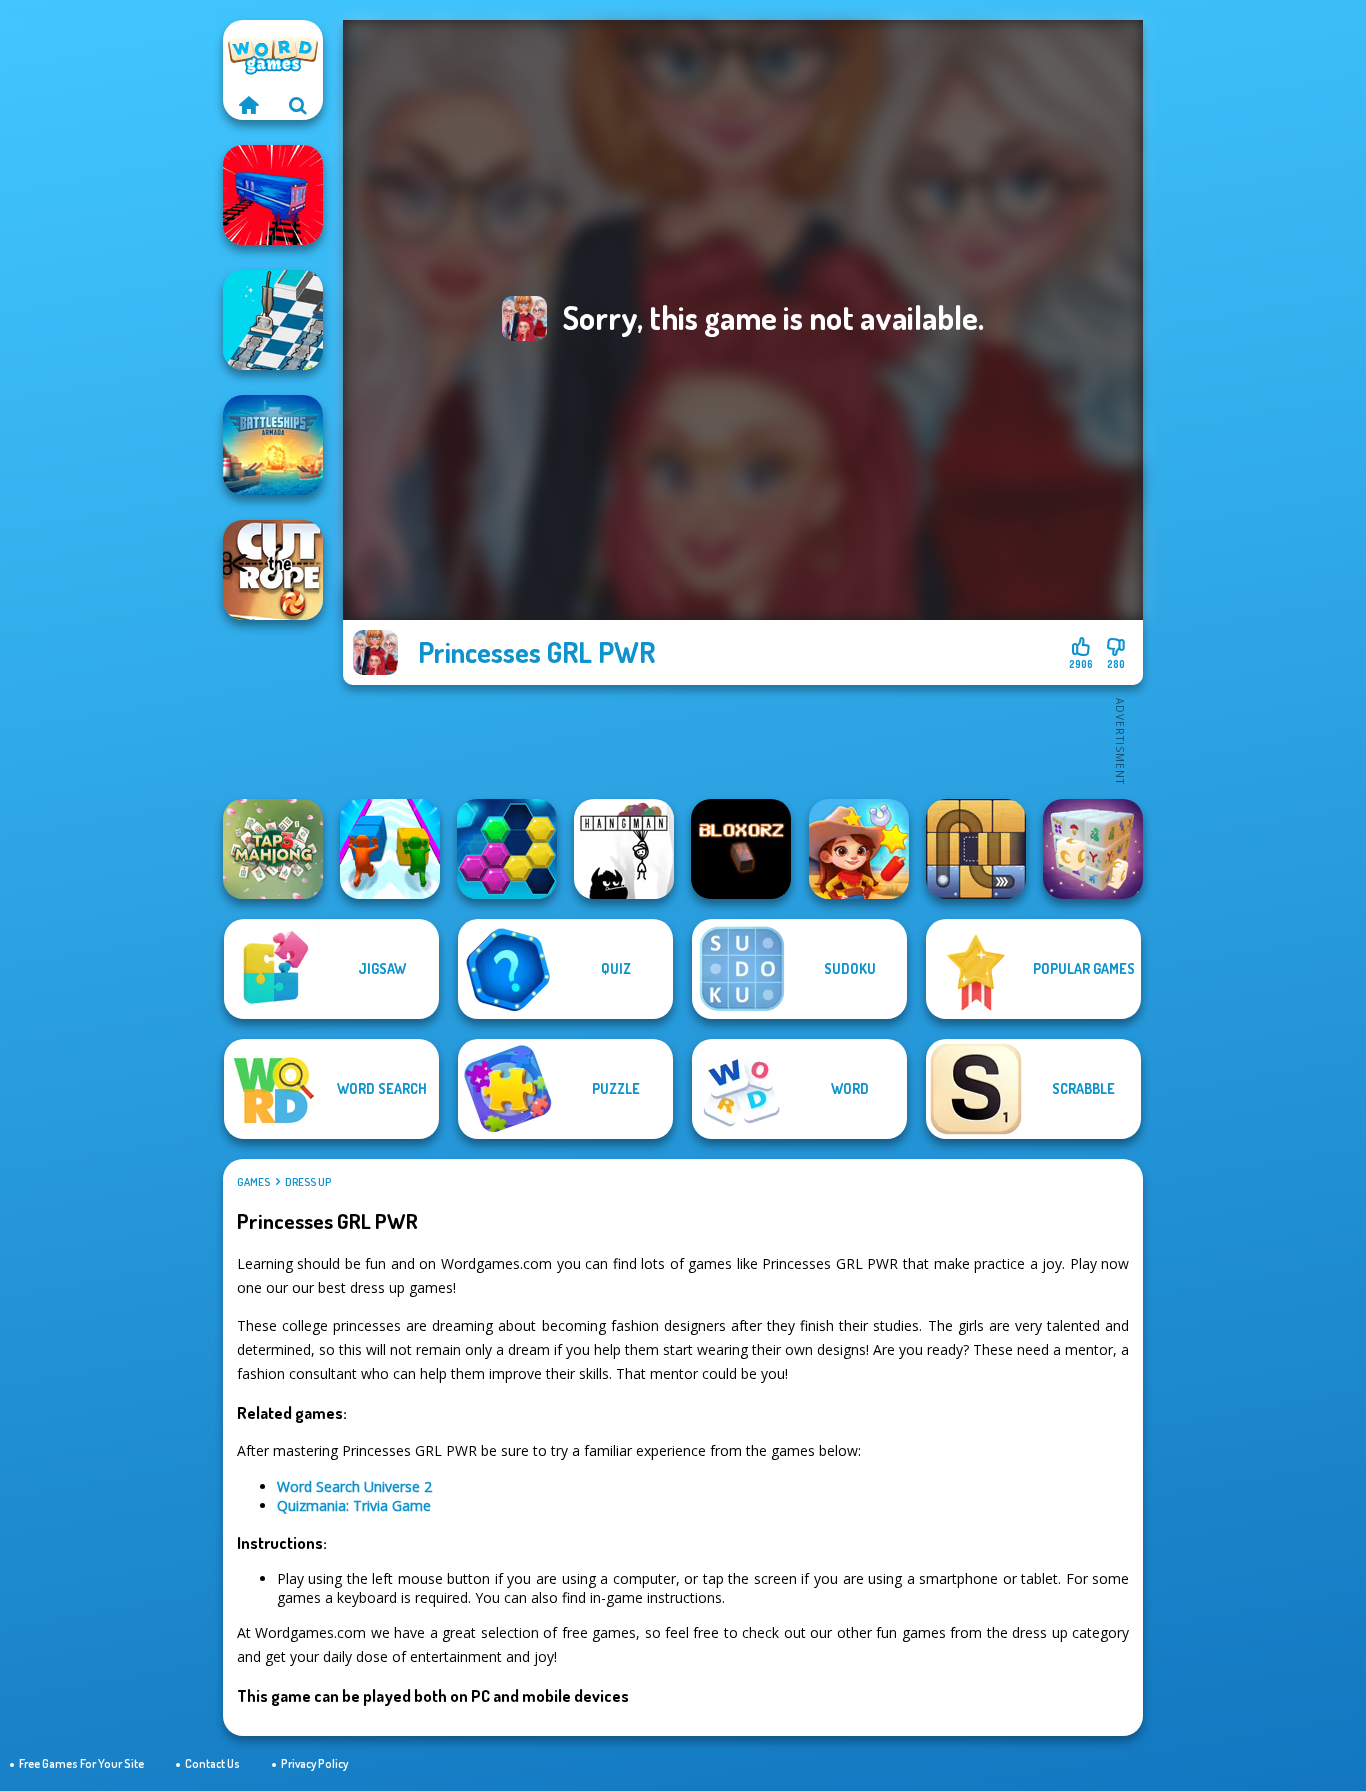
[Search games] (298, 105)
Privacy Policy (314, 1763)
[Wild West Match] (859, 849)
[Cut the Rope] (273, 570)
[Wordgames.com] (248, 105)
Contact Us (212, 1763)
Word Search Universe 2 (354, 1486)
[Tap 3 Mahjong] (273, 849)
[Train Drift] (273, 195)
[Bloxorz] (741, 849)
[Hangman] (624, 849)
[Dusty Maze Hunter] (273, 320)
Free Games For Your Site (81, 1763)
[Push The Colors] (390, 849)
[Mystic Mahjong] (1093, 849)
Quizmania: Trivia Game (354, 1505)
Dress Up (308, 1182)
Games (253, 1182)
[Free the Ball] (976, 849)
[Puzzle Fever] (507, 849)
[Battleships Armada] (273, 445)
